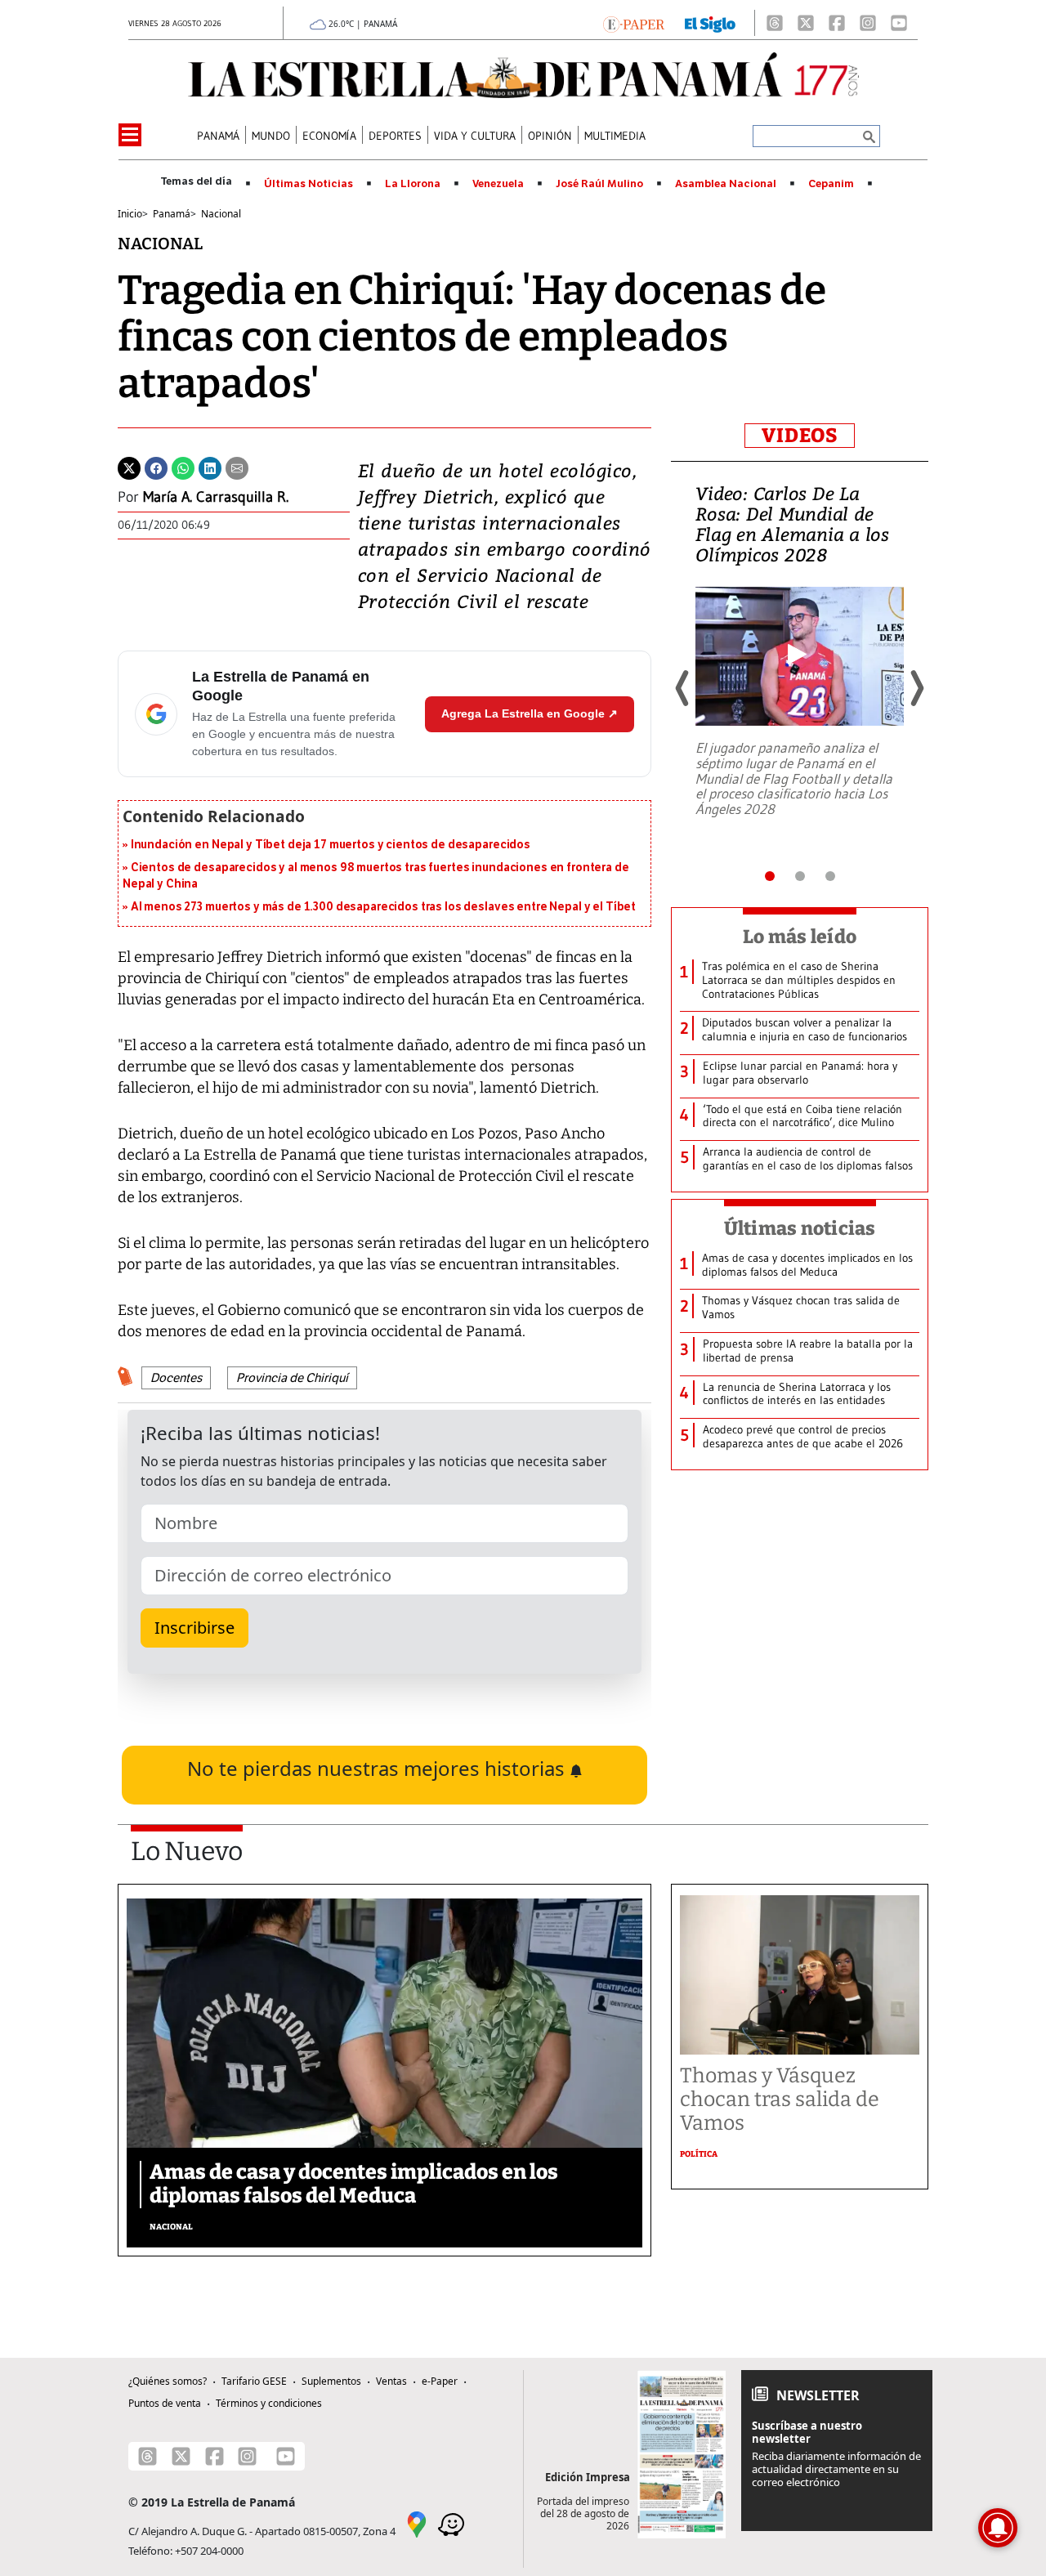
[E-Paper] (634, 23)
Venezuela (498, 184)
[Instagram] (868, 23)
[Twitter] (129, 467)
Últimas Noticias (308, 184)
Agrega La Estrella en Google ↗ (530, 713)
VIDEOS (800, 436)
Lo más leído (800, 937)
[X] (806, 23)
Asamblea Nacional (726, 184)
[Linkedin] (210, 467)
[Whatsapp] (183, 467)
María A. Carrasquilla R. (216, 497)
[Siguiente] (916, 688)
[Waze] (451, 2524)
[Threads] (775, 23)
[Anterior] (683, 688)
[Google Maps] (417, 2524)
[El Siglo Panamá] (710, 23)
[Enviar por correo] (237, 467)
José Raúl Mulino (599, 184)
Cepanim (831, 184)
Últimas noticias (800, 1228)
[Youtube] (899, 23)
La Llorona (413, 184)
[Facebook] (837, 23)
